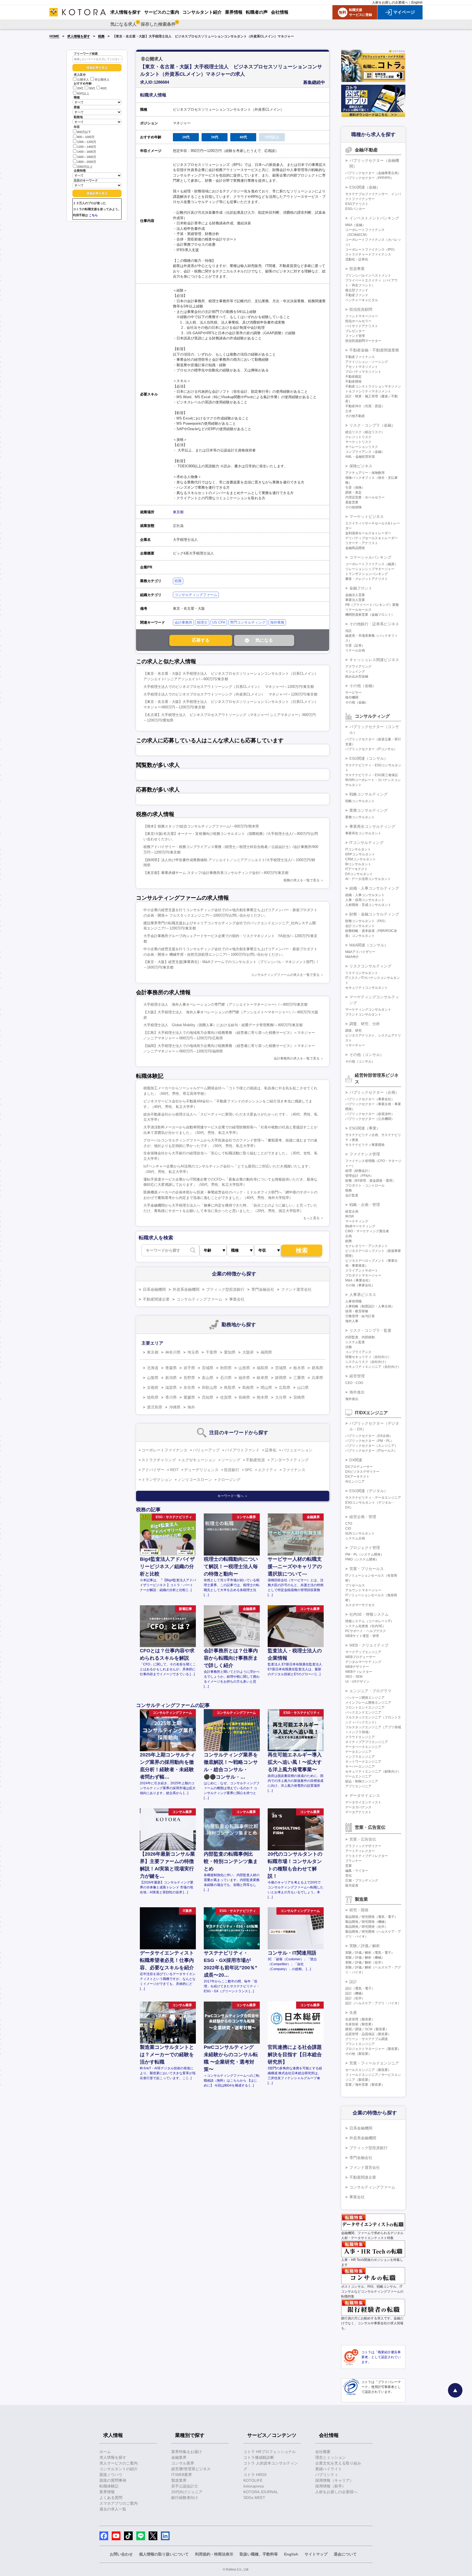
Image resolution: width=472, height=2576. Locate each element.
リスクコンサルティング (370, 966)
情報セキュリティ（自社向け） (368, 1357)
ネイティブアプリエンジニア (367, 1742)
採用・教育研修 (357, 1311)
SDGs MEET (254, 2498)
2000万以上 (85, 167)
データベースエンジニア (363, 1747)
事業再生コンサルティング (372, 826)
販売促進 (352, 1885)
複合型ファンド (357, 290)
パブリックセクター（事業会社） (370, 1099)
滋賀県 (171, 1387)
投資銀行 (232, 1470)
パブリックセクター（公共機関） (370, 1119)
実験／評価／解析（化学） (365, 1962)
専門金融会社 (263, 1289)
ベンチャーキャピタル (362, 300)
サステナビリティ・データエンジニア (373, 1498)
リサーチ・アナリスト (362, 543)
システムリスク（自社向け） (367, 1362)
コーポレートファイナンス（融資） (371, 564)
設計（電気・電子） (360, 1988)
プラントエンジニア (360, 2044)
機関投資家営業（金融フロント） (370, 615)
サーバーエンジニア (360, 1767)
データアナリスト (358, 1812)
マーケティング (357, 1221)
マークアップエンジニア (363, 1652)
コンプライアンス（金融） (365, 452)
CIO (348, 1528)
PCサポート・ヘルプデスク (366, 1631)
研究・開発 (359, 1910)
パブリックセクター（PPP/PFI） (369, 178)
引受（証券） (355, 646)
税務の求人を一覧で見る (302, 880)
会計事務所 (183, 622)
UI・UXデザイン (357, 1682)
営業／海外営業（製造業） (365, 2085)
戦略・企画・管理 (365, 1205)
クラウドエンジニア (360, 1737)
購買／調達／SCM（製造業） (367, 2029)
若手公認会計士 (185, 2486)
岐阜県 (262, 1378)
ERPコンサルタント (360, 854)
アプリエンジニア (358, 1786)
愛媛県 (189, 1397)
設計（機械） (355, 1993)
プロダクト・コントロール (365, 1186)
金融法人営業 (355, 595)
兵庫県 (317, 1378)
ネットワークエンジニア (363, 1762)
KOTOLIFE (253, 2480)
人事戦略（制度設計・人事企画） (370, 1306)
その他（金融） (363, 686)
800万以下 (84, 132)
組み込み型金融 (357, 676)
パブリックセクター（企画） (374, 1092)
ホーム (105, 2452)
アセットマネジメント (362, 367)
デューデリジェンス (201, 1470)
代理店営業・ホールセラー (365, 497)
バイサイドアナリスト (362, 326)
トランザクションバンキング (367, 574)
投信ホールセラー (358, 321)
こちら (93, 215)
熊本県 (262, 1397)
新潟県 (171, 1378)
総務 (349, 1241)
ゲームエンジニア (358, 1776)
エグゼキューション (199, 1460)
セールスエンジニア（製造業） (368, 2070)
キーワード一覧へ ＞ (233, 1496)
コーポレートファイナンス (164, 1450)
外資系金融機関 (186, 1289)
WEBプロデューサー (360, 1657)
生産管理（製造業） (360, 2019)
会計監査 (352, 1195)
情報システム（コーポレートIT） (370, 1621)
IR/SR (350, 1216)
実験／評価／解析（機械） (365, 1958)
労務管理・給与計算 (360, 1316)
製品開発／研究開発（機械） (367, 1922)
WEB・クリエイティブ (369, 1645)
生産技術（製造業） (360, 2024)
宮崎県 (299, 1397)
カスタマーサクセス (360, 1605)
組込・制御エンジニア (362, 1781)
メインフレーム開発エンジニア (368, 1703)
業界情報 (107, 2492)
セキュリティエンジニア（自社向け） (373, 1367)
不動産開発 (353, 382)
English (417, 2)
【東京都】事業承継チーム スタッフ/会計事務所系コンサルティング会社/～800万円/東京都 (216, 873)
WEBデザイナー (357, 1667)
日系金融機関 (154, 1289)
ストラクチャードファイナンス (368, 254)
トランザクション (157, 1480)
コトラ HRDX (255, 2475)
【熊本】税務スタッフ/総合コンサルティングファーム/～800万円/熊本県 (201, 826)
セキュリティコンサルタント (367, 988)
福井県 (244, 1378)
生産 (353, 2012)
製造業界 (179, 2480)
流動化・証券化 (357, 259)
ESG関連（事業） (365, 1128)
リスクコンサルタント (362, 973)
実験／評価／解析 (365, 1946)
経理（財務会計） (358, 1171)
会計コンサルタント (360, 926)
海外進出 (357, 1392)
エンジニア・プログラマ (370, 1691)
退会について (345, 2554)
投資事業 (357, 269)
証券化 (271, 1450)
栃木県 (299, 1368)
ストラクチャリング (159, 1460)
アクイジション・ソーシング (367, 362)
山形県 (244, 1368)
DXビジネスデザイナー (362, 1472)
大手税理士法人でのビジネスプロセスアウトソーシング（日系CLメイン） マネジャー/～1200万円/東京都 (229, 687)
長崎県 (244, 1397)
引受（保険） (355, 488)
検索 (302, 1250)
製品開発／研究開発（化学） (367, 1927)
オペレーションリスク (362, 447)
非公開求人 (102, 80)
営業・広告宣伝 (363, 1839)
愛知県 (230, 1352)
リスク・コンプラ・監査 (370, 1330)
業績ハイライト (329, 2469)
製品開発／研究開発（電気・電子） (371, 1917)
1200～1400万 (87, 147)
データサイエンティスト (363, 1802)
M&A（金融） (355, 225)
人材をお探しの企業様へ (390, 2)
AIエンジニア (355, 1481)
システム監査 (355, 1342)
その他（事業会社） (360, 1285)
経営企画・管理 (363, 1517)
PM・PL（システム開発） (365, 1554)
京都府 (153, 1387)
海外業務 (277, 622)
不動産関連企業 (156, 1299)
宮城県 (208, 1368)
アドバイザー (153, 1470)
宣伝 (349, 1876)
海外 (191, 1407)
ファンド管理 (355, 336)
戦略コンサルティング (368, 794)
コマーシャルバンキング (370, 557)
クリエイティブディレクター (367, 1856)
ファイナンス (294, 1470)
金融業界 (179, 2457)
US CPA (219, 622)
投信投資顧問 (361, 309)
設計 (353, 1982)
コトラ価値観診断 (259, 2457)
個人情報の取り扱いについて (164, 2554)
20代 (80, 89)
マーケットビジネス (367, 517)
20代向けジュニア (187, 2492)
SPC (249, 1470)
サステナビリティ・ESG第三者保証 (372, 775)
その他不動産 (355, 416)
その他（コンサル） (367, 1055)
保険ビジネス (361, 466)
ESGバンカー (355, 209)
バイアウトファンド (242, 1450)
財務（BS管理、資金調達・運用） (370, 1181)
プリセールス (355, 1585)
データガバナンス (358, 1807)
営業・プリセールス (367, 1569)
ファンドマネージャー (362, 316)
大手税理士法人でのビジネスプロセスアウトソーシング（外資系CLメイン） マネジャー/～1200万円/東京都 (230, 694)
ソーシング (231, 1460)
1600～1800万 (87, 157)
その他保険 (353, 507)
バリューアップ (206, 1450)
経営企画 (352, 1211)
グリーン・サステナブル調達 (367, 2039)
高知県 (208, 1397)
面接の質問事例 (113, 2480)
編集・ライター (357, 1871)
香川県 (171, 1397)
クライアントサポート (362, 1271)
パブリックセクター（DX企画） (369, 1436)
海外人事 (352, 1321)
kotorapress (254, 2486)
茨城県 (281, 1368)
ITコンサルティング (366, 843)
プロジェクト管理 (365, 1548)
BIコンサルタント (358, 864)
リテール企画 (355, 650)
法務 (349, 1347)
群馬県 (317, 1368)
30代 (92, 89)
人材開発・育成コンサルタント (368, 905)
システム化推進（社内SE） (365, 1626)
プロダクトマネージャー (363, 1275)
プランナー (353, 1861)
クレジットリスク (358, 437)
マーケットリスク (358, 442)
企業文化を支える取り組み (338, 2463)
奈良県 (189, 1387)
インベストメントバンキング (374, 218)
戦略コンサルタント (360, 801)
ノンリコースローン (195, 1480)
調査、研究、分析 (365, 1024)
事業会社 (237, 1299)
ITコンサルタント (358, 849)
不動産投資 (255, 1460)
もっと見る (311, 1218)
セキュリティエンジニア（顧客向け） (373, 1771)
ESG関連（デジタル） (369, 1491)
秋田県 (226, 1368)
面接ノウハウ (111, 2475)
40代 (104, 89)
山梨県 (153, 1378)
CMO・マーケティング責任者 (367, 1231)
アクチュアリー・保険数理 (365, 473)
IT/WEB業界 (182, 2475)
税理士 (202, 622)
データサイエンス (365, 1795)
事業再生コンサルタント (363, 833)
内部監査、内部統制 (360, 1337)
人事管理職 (353, 1301)
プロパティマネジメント (363, 372)
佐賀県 (226, 1397)
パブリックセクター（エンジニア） (371, 1446)
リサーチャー (355, 1045)
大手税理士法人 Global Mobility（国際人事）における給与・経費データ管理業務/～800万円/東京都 (223, 1025)
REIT (174, 1470)
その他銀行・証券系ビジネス (374, 624)
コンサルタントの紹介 (119, 2469)
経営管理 (357, 1376)
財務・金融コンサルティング (374, 914)
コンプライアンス (358, 1352)
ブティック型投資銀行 (225, 1289)
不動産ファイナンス (360, 357)
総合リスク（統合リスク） (365, 432)
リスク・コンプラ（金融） (372, 425)
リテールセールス (358, 610)
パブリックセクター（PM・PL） (369, 1441)
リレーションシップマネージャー (370, 569)
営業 (349, 1866)
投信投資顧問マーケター (363, 341)
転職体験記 (109, 2486)
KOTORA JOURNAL (261, 2492)
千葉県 (211, 1352)
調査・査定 (353, 492)
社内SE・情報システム (369, 1614)
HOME (54, 36)
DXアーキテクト (357, 1477)
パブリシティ (327, 2475)
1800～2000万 (87, 162)
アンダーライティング (290, 1460)
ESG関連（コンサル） (369, 758)
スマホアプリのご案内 (119, 2503)
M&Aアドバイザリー (360, 952)
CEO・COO (354, 1383)
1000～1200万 (87, 142)
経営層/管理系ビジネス (191, 2469)
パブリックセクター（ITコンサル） (371, 749)
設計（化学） (355, 1998)
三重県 (299, 1378)
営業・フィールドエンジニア (374, 2063)
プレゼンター (355, 331)
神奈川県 (173, 1352)
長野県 (189, 1378)
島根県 (248, 1387)
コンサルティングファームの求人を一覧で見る (285, 975)
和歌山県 (210, 1387)
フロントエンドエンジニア (365, 1707)
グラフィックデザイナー (363, 1846)
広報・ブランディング (362, 1880)
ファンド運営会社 (296, 1289)
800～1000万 (86, 137)
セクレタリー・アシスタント (367, 1246)
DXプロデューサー (359, 1467)
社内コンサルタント (360, 1533)
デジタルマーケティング (363, 1662)
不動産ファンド (357, 295)
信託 (349, 631)
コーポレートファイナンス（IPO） (371, 250)
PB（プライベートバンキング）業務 (372, 605)
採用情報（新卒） (331, 2486)
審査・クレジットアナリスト (367, 579)
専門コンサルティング (248, 622)
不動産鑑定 (353, 377)
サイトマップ (316, 2554)
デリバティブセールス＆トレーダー (371, 538)
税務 (101, 36)
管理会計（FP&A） (359, 1176)
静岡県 (281, 1378)
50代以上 (83, 93)
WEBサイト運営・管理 (362, 1636)
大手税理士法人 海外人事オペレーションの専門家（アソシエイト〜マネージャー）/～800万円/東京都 (225, 1004)
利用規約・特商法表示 (214, 2554)
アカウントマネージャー (363, 1590)
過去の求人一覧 (113, 2509)
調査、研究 (353, 1031)
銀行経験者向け (185, 2498)
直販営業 (352, 502)
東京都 (178, 512)
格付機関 (352, 697)
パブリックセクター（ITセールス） (371, 1451)
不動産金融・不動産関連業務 (374, 350)
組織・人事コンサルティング (374, 888)
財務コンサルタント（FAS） (366, 921)
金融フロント (361, 588)
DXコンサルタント (359, 874)
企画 (349, 1236)
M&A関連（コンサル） (369, 945)
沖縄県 (175, 1407)
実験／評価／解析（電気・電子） (370, 1953)
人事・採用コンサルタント (365, 900)
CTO (349, 1524)
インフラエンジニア (360, 1757)
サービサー (353, 693)
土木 (349, 411)
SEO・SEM (354, 1677)
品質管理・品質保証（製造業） (368, 2034)
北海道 (153, 1368)
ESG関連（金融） (365, 187)
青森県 (171, 1368)
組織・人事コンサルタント (365, 895)
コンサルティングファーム (196, 595)
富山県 (208, 1378)
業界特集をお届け (187, 2452)
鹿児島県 (155, 1407)
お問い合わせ (121, 2554)
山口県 (303, 1387)
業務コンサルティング (368, 810)
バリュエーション (297, 1450)
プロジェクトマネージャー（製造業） (373, 2049)
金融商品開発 (355, 548)
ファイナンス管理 (365, 1154)
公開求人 (83, 80)
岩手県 (189, 1368)
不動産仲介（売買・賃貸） (365, 406)
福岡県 (266, 1352)
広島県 (285, 1387)
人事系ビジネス (363, 1295)
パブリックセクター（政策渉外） (370, 1114)
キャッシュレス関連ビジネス (374, 660)
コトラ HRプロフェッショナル (270, 2452)
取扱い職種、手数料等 (259, 2554)
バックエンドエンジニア (363, 1712)
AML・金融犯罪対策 (360, 457)
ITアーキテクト (356, 869)
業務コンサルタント (360, 817)
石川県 (226, 1378)
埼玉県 (193, 1352)
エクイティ (267, 1470)
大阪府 (248, 1352)
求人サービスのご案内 (119, 2463)
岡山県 (266, 1387)
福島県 (262, 1368)
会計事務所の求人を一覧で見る (297, 1058)
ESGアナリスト (357, 204)
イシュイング (355, 671)
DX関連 (356, 1460)
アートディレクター (360, 1851)
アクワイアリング (358, 667)
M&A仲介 (352, 957)
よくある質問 (111, 2498)
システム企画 (355, 1538)
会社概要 (323, 2452)
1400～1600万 (87, 152)
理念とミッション (331, 2457)
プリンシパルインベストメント (368, 275)
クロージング (229, 1480)
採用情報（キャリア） (334, 2480)
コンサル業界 (183, 2463)
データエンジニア (358, 1752)
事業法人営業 (355, 600)
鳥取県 (230, 1387)
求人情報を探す (79, 36)
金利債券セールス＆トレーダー (368, 533)
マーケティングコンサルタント (368, 1010)
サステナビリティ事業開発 (365, 1145)
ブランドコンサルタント (363, 1014)
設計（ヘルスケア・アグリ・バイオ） (373, 2003)
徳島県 (153, 1397)
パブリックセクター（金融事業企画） (373, 173)
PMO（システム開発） (362, 1559)
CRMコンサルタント (361, 859)
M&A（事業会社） (359, 1280)
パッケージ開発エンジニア (365, 1698)
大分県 (281, 1397)
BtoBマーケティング (360, 1226)
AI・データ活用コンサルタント (368, 879)
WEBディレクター (359, 1672)
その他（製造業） (358, 2054)
